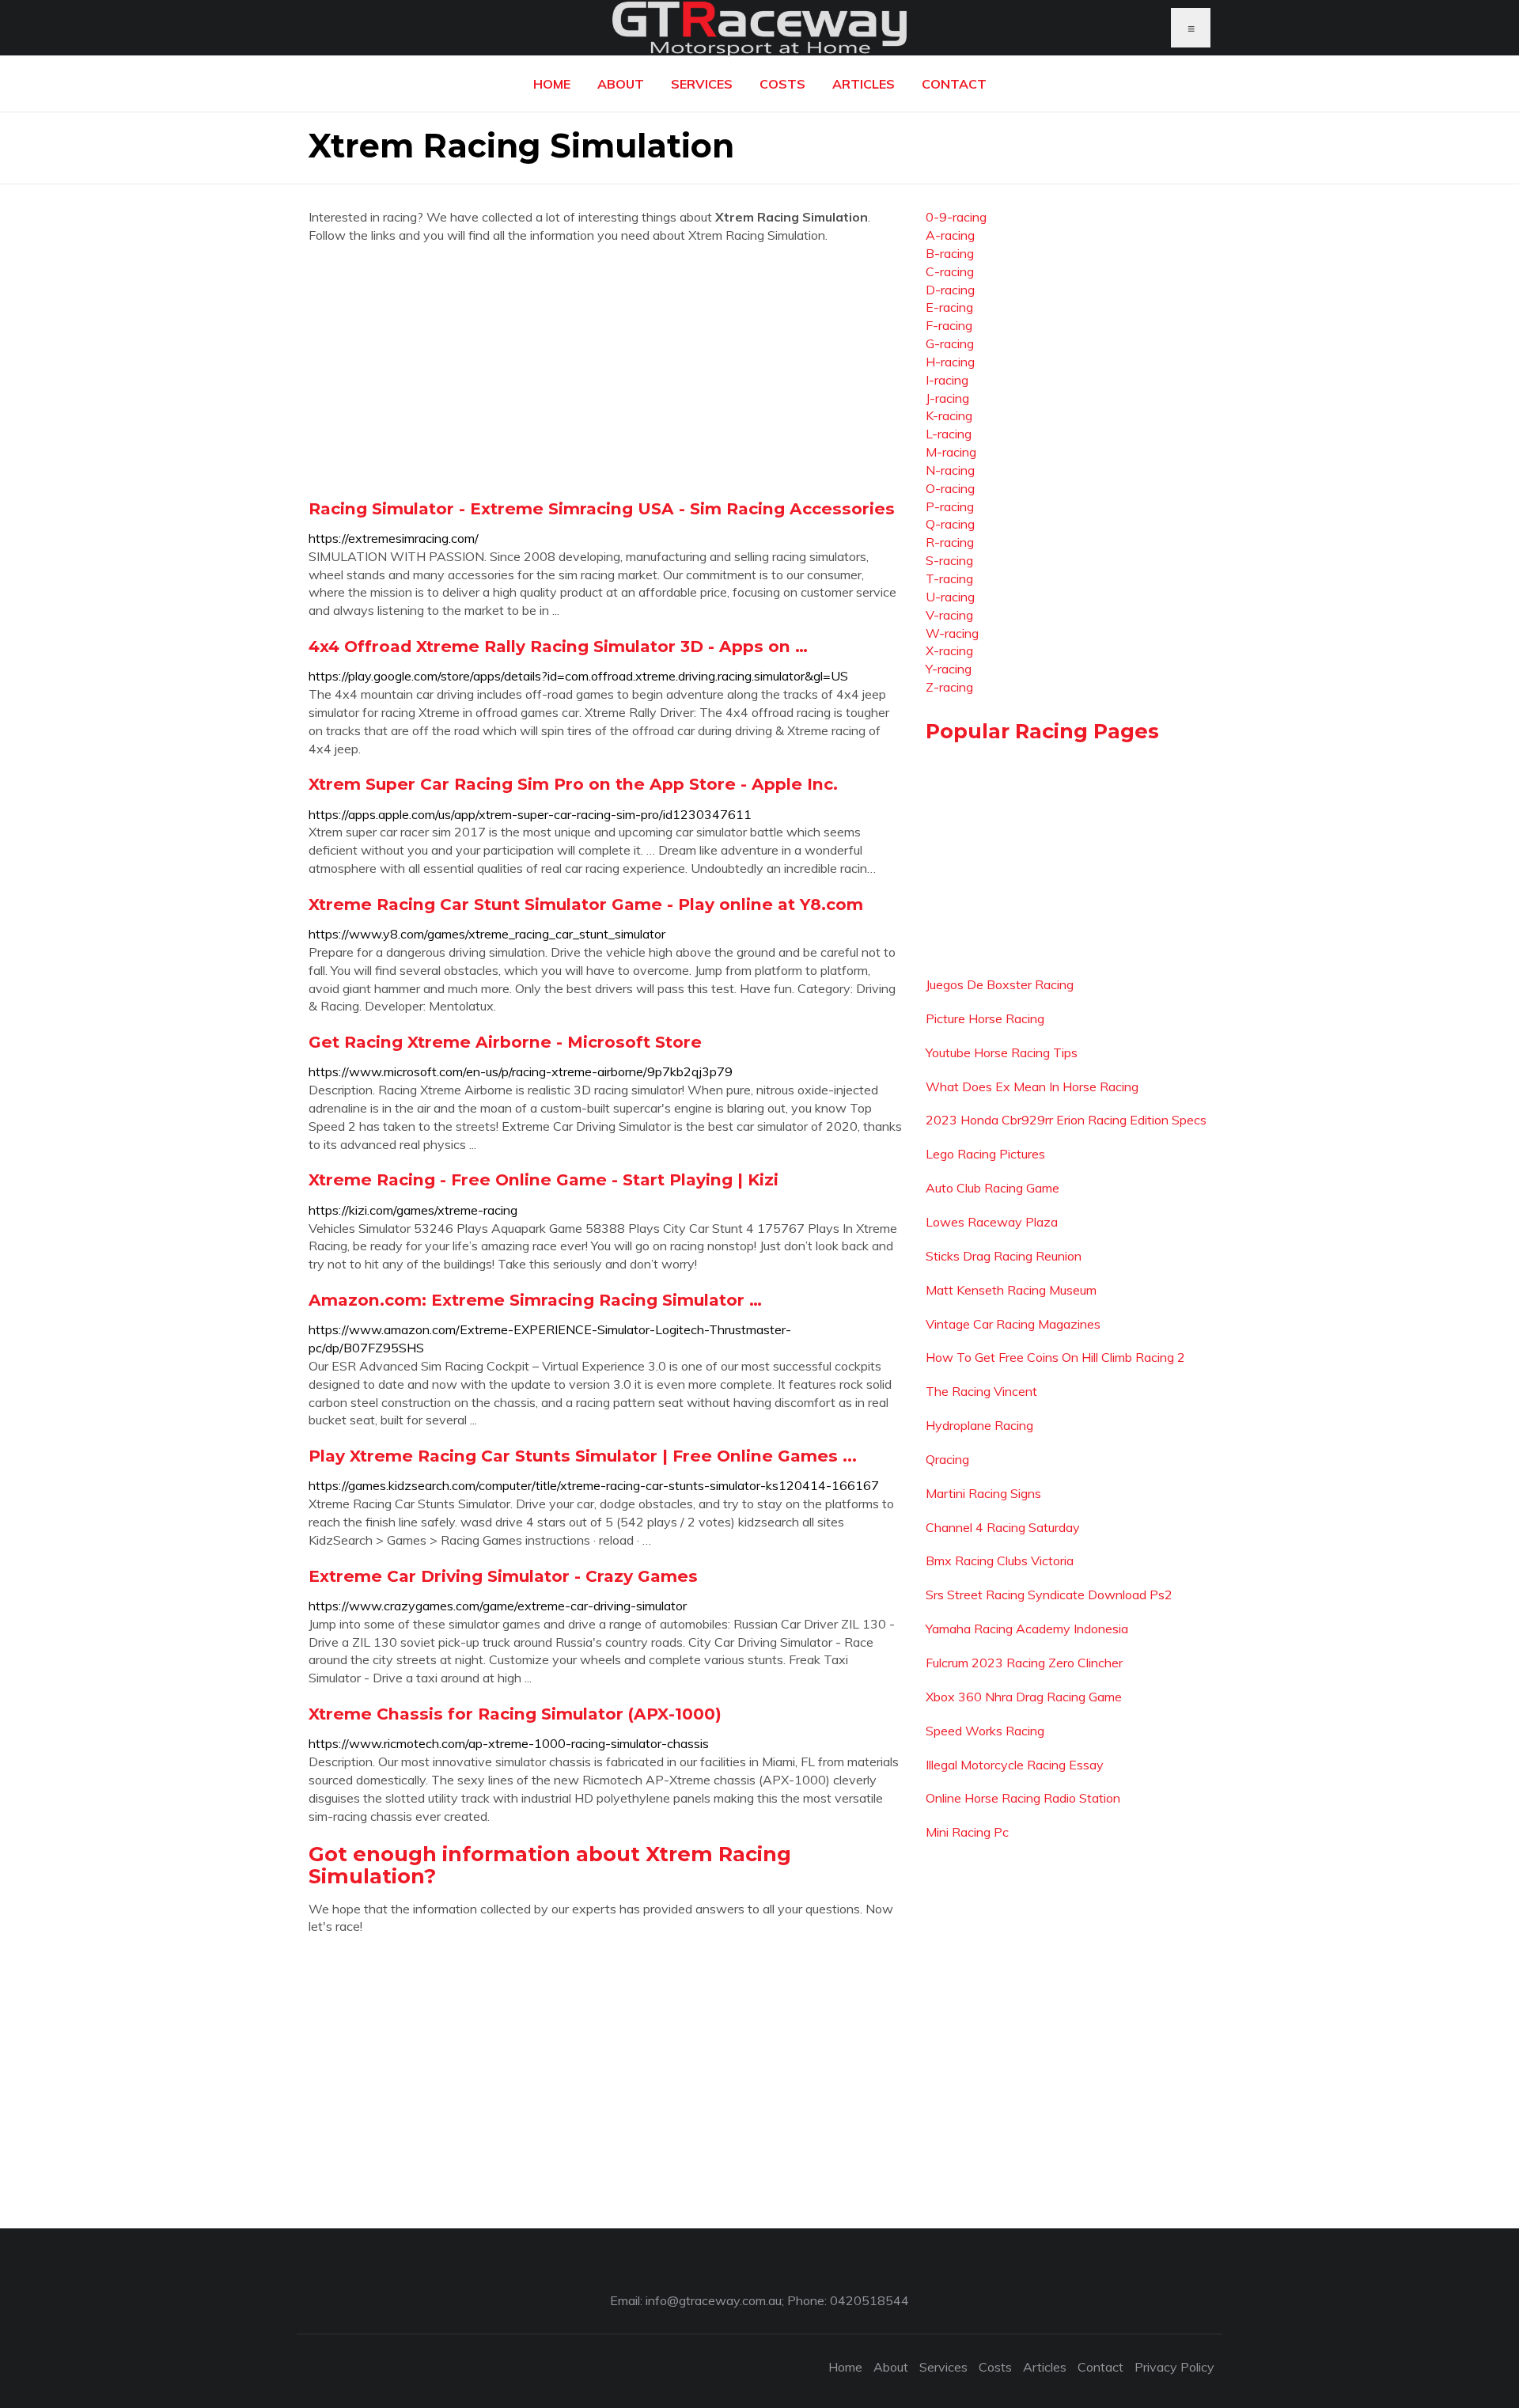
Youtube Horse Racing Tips (1002, 1052)
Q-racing (950, 524)
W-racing (952, 633)
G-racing (950, 343)
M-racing (951, 452)
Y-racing (949, 669)
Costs (782, 84)
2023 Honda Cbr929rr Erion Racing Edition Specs (1066, 1120)
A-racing (950, 235)
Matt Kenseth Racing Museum (1011, 1290)
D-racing (950, 290)
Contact (954, 84)
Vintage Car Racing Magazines (1013, 1324)
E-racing (949, 307)
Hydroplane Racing (979, 1425)
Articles (864, 84)
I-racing (947, 380)
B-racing (950, 253)
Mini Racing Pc (967, 1832)
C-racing (950, 271)
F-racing (949, 325)
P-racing (950, 506)
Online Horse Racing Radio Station (1023, 1798)
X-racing (949, 650)
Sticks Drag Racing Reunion (1004, 1256)
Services (702, 84)
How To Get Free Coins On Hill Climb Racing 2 (1055, 1357)
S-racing (949, 560)
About (621, 84)
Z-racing (949, 687)
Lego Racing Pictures (985, 1154)
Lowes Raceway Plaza (992, 1222)
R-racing (950, 542)
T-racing (949, 578)
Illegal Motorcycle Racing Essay (1015, 1765)
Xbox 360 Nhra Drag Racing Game (1024, 1697)
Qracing (947, 1459)
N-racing (950, 470)
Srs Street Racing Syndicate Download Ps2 (1049, 1595)
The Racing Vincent (981, 1391)
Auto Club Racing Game (992, 1188)
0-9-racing (956, 217)
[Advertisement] (605, 371)
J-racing (947, 398)
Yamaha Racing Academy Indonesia (1027, 1629)
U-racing (950, 597)
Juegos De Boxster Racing (1000, 984)
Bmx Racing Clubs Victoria (1000, 1560)
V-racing (949, 615)
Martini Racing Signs (983, 1493)
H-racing (950, 362)
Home (552, 84)
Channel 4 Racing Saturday (1003, 1527)
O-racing (950, 488)
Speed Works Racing (985, 1731)
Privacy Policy (1174, 2367)
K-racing (949, 415)
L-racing (949, 434)
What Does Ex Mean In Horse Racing (1032, 1086)
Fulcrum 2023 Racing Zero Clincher (1024, 1663)
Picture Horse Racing (985, 1018)
